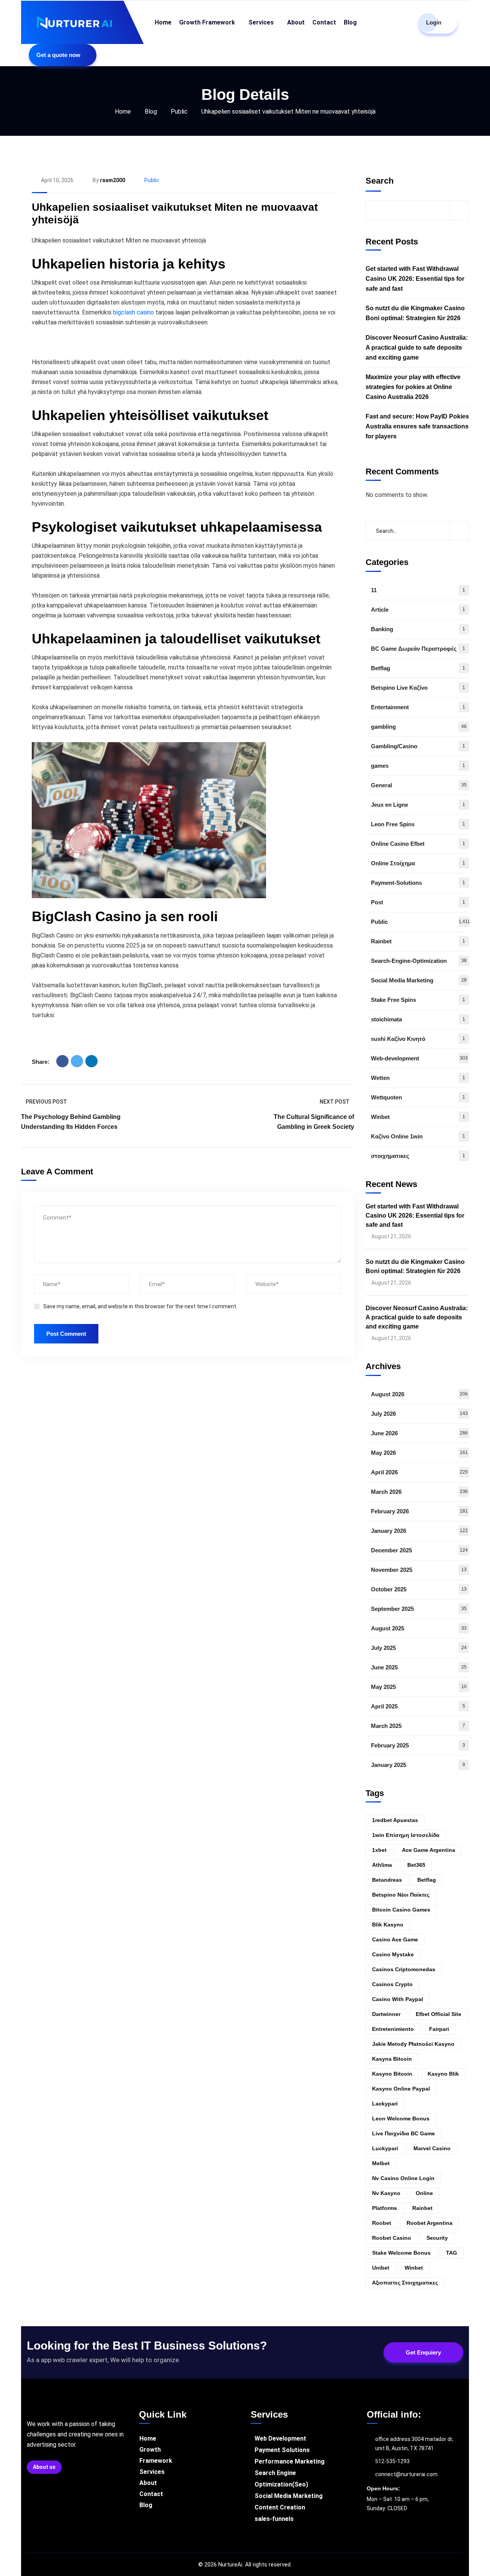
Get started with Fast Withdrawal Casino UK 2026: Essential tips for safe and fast (415, 279)
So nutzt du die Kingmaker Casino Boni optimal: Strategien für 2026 (415, 313)
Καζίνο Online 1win (418, 1136)
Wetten (418, 1078)
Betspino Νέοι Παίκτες (401, 1895)
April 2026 (419, 1472)
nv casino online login (403, 2178)
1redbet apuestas (395, 1820)
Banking (418, 629)
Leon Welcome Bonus (401, 2118)
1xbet (379, 1850)
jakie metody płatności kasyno (413, 2044)
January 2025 (418, 1765)
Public (179, 112)
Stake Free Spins (418, 1000)
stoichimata (418, 1019)
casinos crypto (392, 1984)
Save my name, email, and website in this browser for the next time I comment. (140, 1306)
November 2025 (419, 1570)
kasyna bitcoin (392, 2059)
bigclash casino (133, 312)
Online (424, 2193)
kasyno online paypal (401, 2089)
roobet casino (392, 2238)
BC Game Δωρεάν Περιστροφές (418, 649)
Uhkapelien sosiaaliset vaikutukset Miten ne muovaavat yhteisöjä (175, 214)
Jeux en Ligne (418, 805)
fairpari (439, 2029)
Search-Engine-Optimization (419, 961)
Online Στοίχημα (418, 863)
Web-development (419, 1058)
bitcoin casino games (401, 1910)
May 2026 (419, 1453)
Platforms (385, 2208)
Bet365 (416, 1865)
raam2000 (113, 180)
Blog (151, 112)
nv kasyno (386, 2193)
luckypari (385, 2148)
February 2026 (419, 1511)
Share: (41, 1062)
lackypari (385, 2104)
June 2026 (419, 1433)
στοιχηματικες (418, 1156)
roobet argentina (430, 2223)
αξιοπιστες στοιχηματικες (405, 2283)
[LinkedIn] (91, 1061)
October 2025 (419, 1589)
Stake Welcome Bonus (401, 2253)
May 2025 (419, 1687)
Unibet (381, 2268)
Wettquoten (418, 1097)
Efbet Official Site (439, 2014)
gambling (419, 727)
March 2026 (419, 1492)
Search (380, 181)
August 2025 (419, 1628)
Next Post (335, 1102)
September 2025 (419, 1609)
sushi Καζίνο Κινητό (418, 1039)
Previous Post (46, 1102)
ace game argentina (429, 1850)
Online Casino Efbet (418, 844)
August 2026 (419, 1394)
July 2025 (419, 1648)
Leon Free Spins (418, 824)
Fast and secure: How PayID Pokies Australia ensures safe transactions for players (417, 426)
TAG (452, 2253)
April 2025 (418, 1706)
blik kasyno (388, 1925)
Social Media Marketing (419, 980)
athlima (382, 1865)
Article (418, 610)
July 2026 (419, 1414)
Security (437, 2238)
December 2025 (419, 1550)
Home (123, 112)
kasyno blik (443, 2074)
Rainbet (418, 941)
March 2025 (418, 1726)
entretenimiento (393, 2029)
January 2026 (419, 1531)
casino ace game (395, 1939)
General (419, 785)
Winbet (418, 1117)
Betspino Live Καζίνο (418, 688)
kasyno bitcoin (392, 2074)
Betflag (418, 668)
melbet (381, 2163)
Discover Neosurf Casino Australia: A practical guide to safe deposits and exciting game (417, 348)
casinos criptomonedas (404, 1969)
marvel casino (432, 2148)
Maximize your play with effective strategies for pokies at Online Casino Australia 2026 (413, 387)
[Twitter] (77, 1061)
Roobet (382, 2223)
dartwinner (386, 2014)
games (418, 766)
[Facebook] (62, 1061)
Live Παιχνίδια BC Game (403, 2133)
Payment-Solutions (418, 883)
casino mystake (393, 1954)
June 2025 (419, 1667)
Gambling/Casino (418, 746)
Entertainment (418, 707)
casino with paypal (398, 1999)
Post (418, 902)
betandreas (387, 1880)
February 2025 (418, 1745)
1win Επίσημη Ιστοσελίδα (406, 1835)
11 (418, 590)
